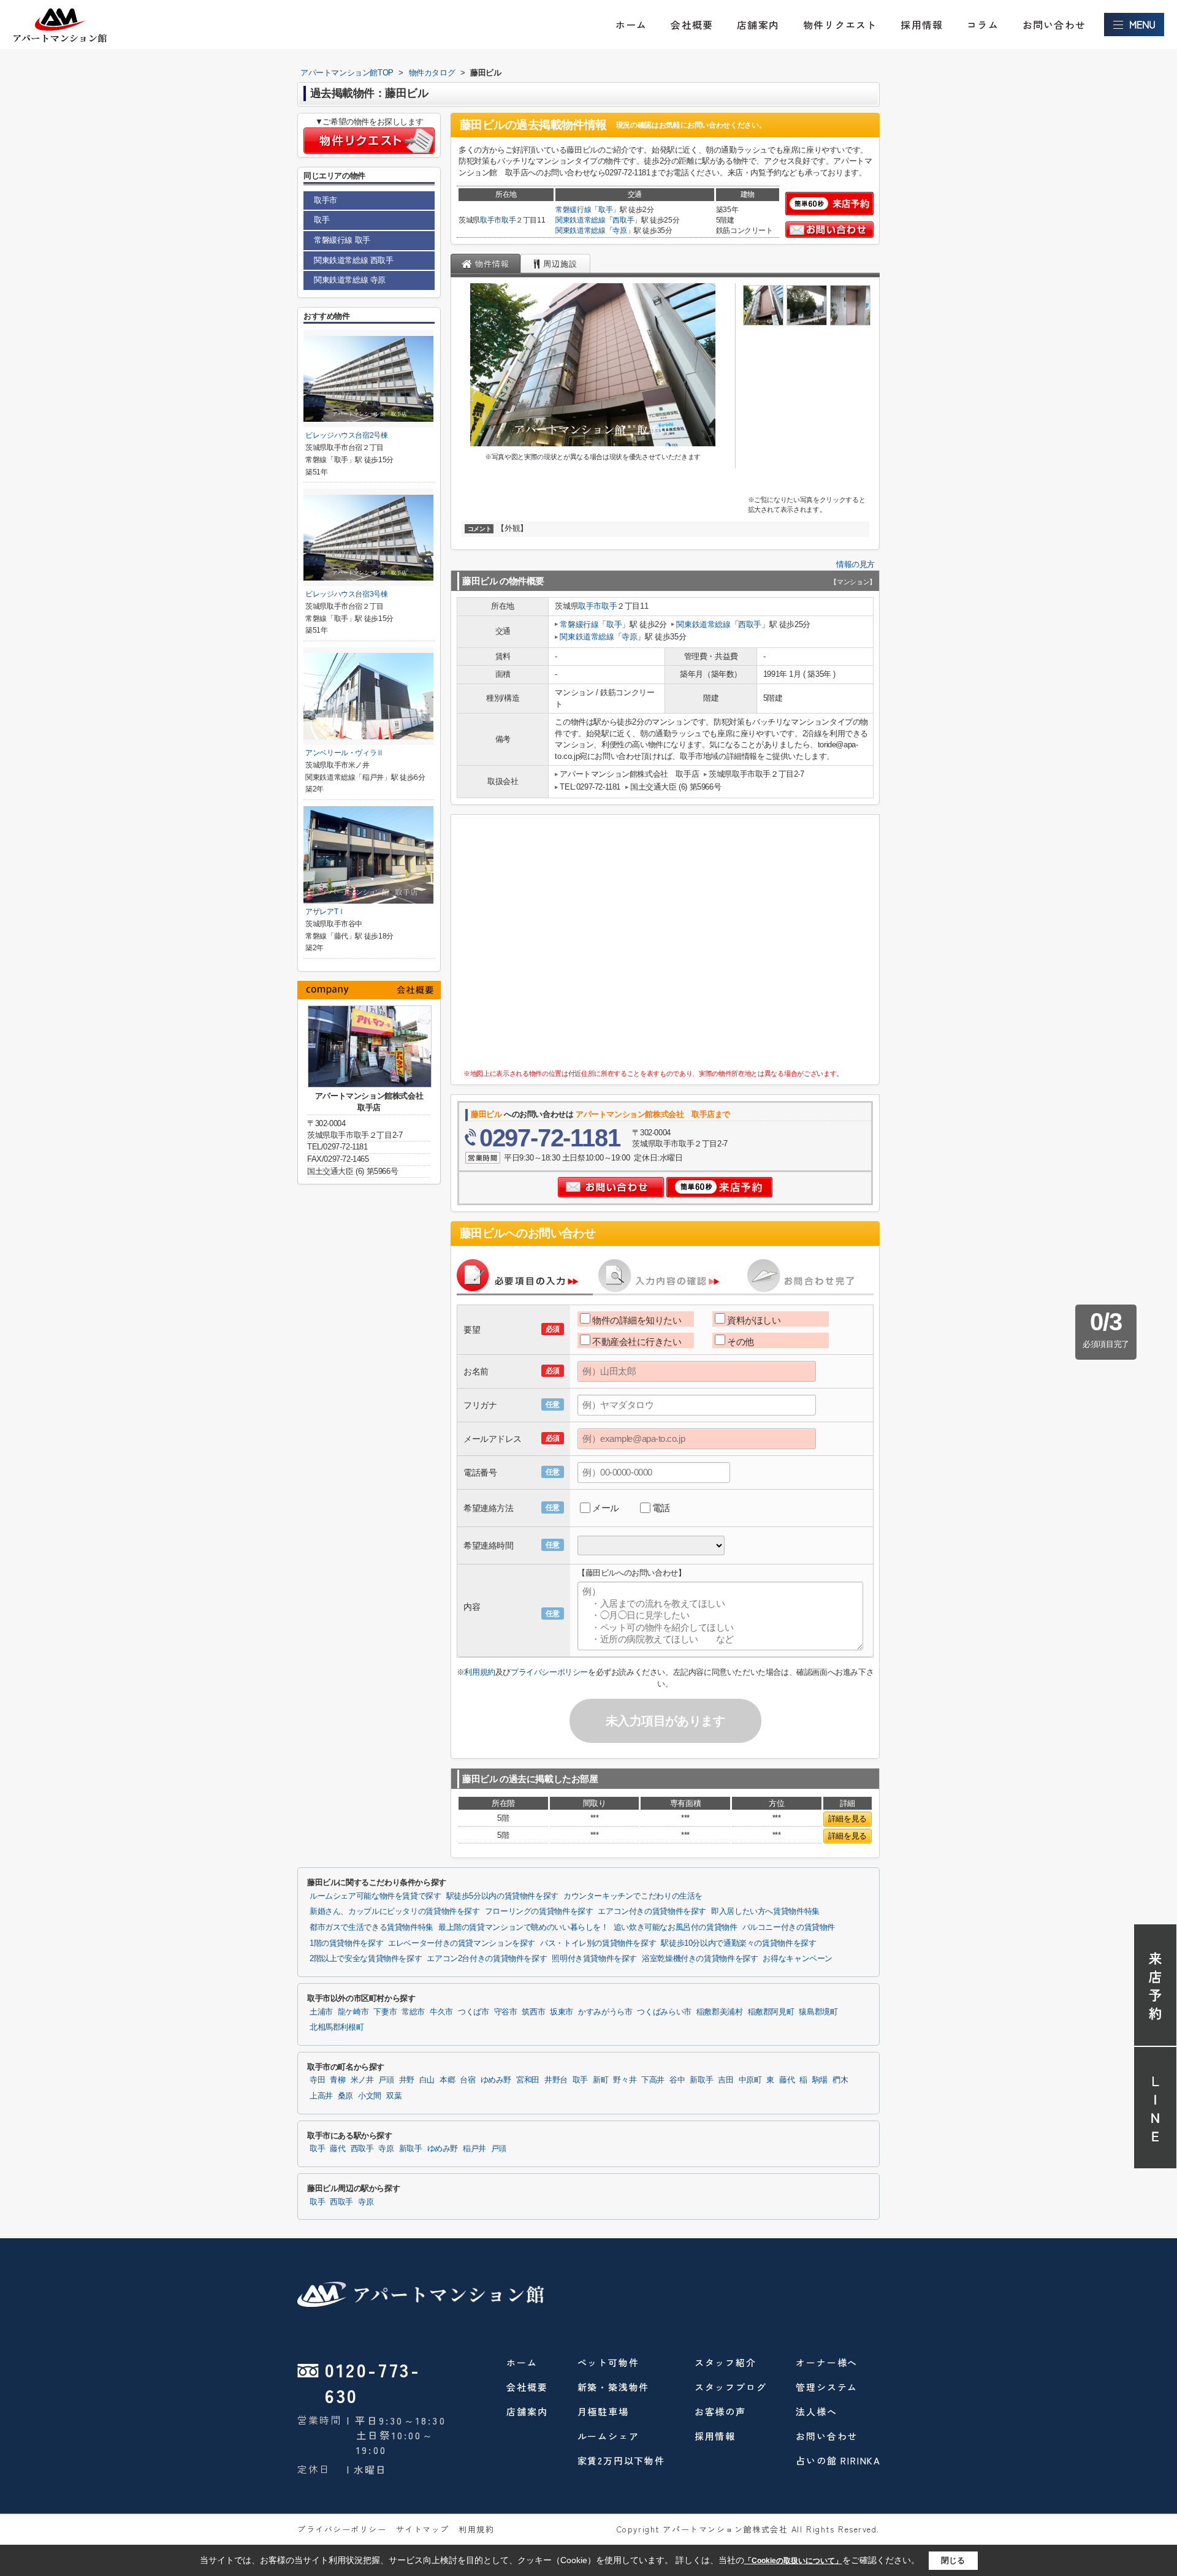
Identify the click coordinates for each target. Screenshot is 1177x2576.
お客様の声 (720, 2411)
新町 (600, 2080)
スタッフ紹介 (726, 2362)
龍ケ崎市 (353, 2012)
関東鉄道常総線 (581, 220)
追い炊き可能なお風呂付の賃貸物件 (676, 1927)
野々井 (625, 2080)
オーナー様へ (827, 2362)
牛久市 (441, 2012)
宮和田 (528, 2080)
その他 (741, 1342)
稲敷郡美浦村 (720, 2012)
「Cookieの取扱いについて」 (793, 2561)
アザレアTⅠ (325, 912)
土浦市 (321, 2012)
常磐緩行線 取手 (342, 240)
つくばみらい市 (664, 2012)
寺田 (317, 2080)
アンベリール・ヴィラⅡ (345, 753)
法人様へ (816, 2411)
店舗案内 (758, 25)
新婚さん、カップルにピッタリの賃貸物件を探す (395, 1911)
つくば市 (474, 2012)
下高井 (653, 2080)
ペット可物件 (608, 2362)
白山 (427, 2080)
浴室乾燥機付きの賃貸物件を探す (700, 1959)
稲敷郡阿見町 (771, 2012)
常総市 (413, 2012)
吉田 (726, 2080)
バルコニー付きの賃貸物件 (789, 1927)
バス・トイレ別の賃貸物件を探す (598, 1943)
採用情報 (922, 25)
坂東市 (562, 2012)
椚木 (840, 2080)
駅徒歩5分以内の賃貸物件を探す (502, 1896)
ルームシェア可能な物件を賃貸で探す (375, 1896)
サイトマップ (423, 2529)
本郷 (447, 2080)
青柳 (337, 2080)
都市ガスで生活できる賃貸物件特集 (371, 1927)
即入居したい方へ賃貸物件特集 (765, 1911)
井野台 (556, 2080)
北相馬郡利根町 (337, 2027)
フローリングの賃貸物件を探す (539, 1911)
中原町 (750, 2080)
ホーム (631, 25)
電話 (661, 1508)
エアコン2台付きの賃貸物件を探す (487, 1959)
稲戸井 (474, 2149)
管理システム (827, 2387)
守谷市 (506, 2012)
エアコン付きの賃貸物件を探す (652, 1911)
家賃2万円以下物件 (621, 2460)
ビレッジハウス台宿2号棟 (347, 435)
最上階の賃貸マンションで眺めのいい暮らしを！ (524, 1927)
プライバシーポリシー (549, 1672)
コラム (983, 25)
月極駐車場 (603, 2411)
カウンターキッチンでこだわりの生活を (633, 1896)
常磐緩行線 (573, 210)
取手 (509, 220)
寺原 (619, 231)
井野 (407, 2080)
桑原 (345, 2096)
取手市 (491, 220)
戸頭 (386, 2080)
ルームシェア (608, 2436)
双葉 (394, 2096)
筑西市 (533, 2012)
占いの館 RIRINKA (838, 2460)
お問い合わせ (1054, 25)
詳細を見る (848, 1819)
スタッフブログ (731, 2387)
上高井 (321, 2096)
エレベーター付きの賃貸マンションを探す (462, 1943)
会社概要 (692, 25)
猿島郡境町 (818, 2012)
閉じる (953, 2560)
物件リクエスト (840, 25)
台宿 (467, 2080)
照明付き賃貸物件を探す (594, 1959)
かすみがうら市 (605, 2012)
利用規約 (479, 1672)
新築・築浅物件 (614, 2387)
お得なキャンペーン (798, 1959)
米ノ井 (362, 2080)
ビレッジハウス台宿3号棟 (347, 594)
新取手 (701, 2080)
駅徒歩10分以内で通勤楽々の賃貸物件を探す (738, 1943)
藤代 (787, 2080)
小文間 (370, 2096)
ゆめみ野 (496, 2080)
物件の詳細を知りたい (637, 1320)
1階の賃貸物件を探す (346, 1943)
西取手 (623, 220)
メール (606, 1508)
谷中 (677, 2080)
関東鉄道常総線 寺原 (350, 280)
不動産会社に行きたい (637, 1342)
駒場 (820, 2080)
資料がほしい (754, 1320)
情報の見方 (855, 564)
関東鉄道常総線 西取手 (354, 260)
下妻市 (385, 2012)
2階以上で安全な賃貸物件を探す (366, 1959)
